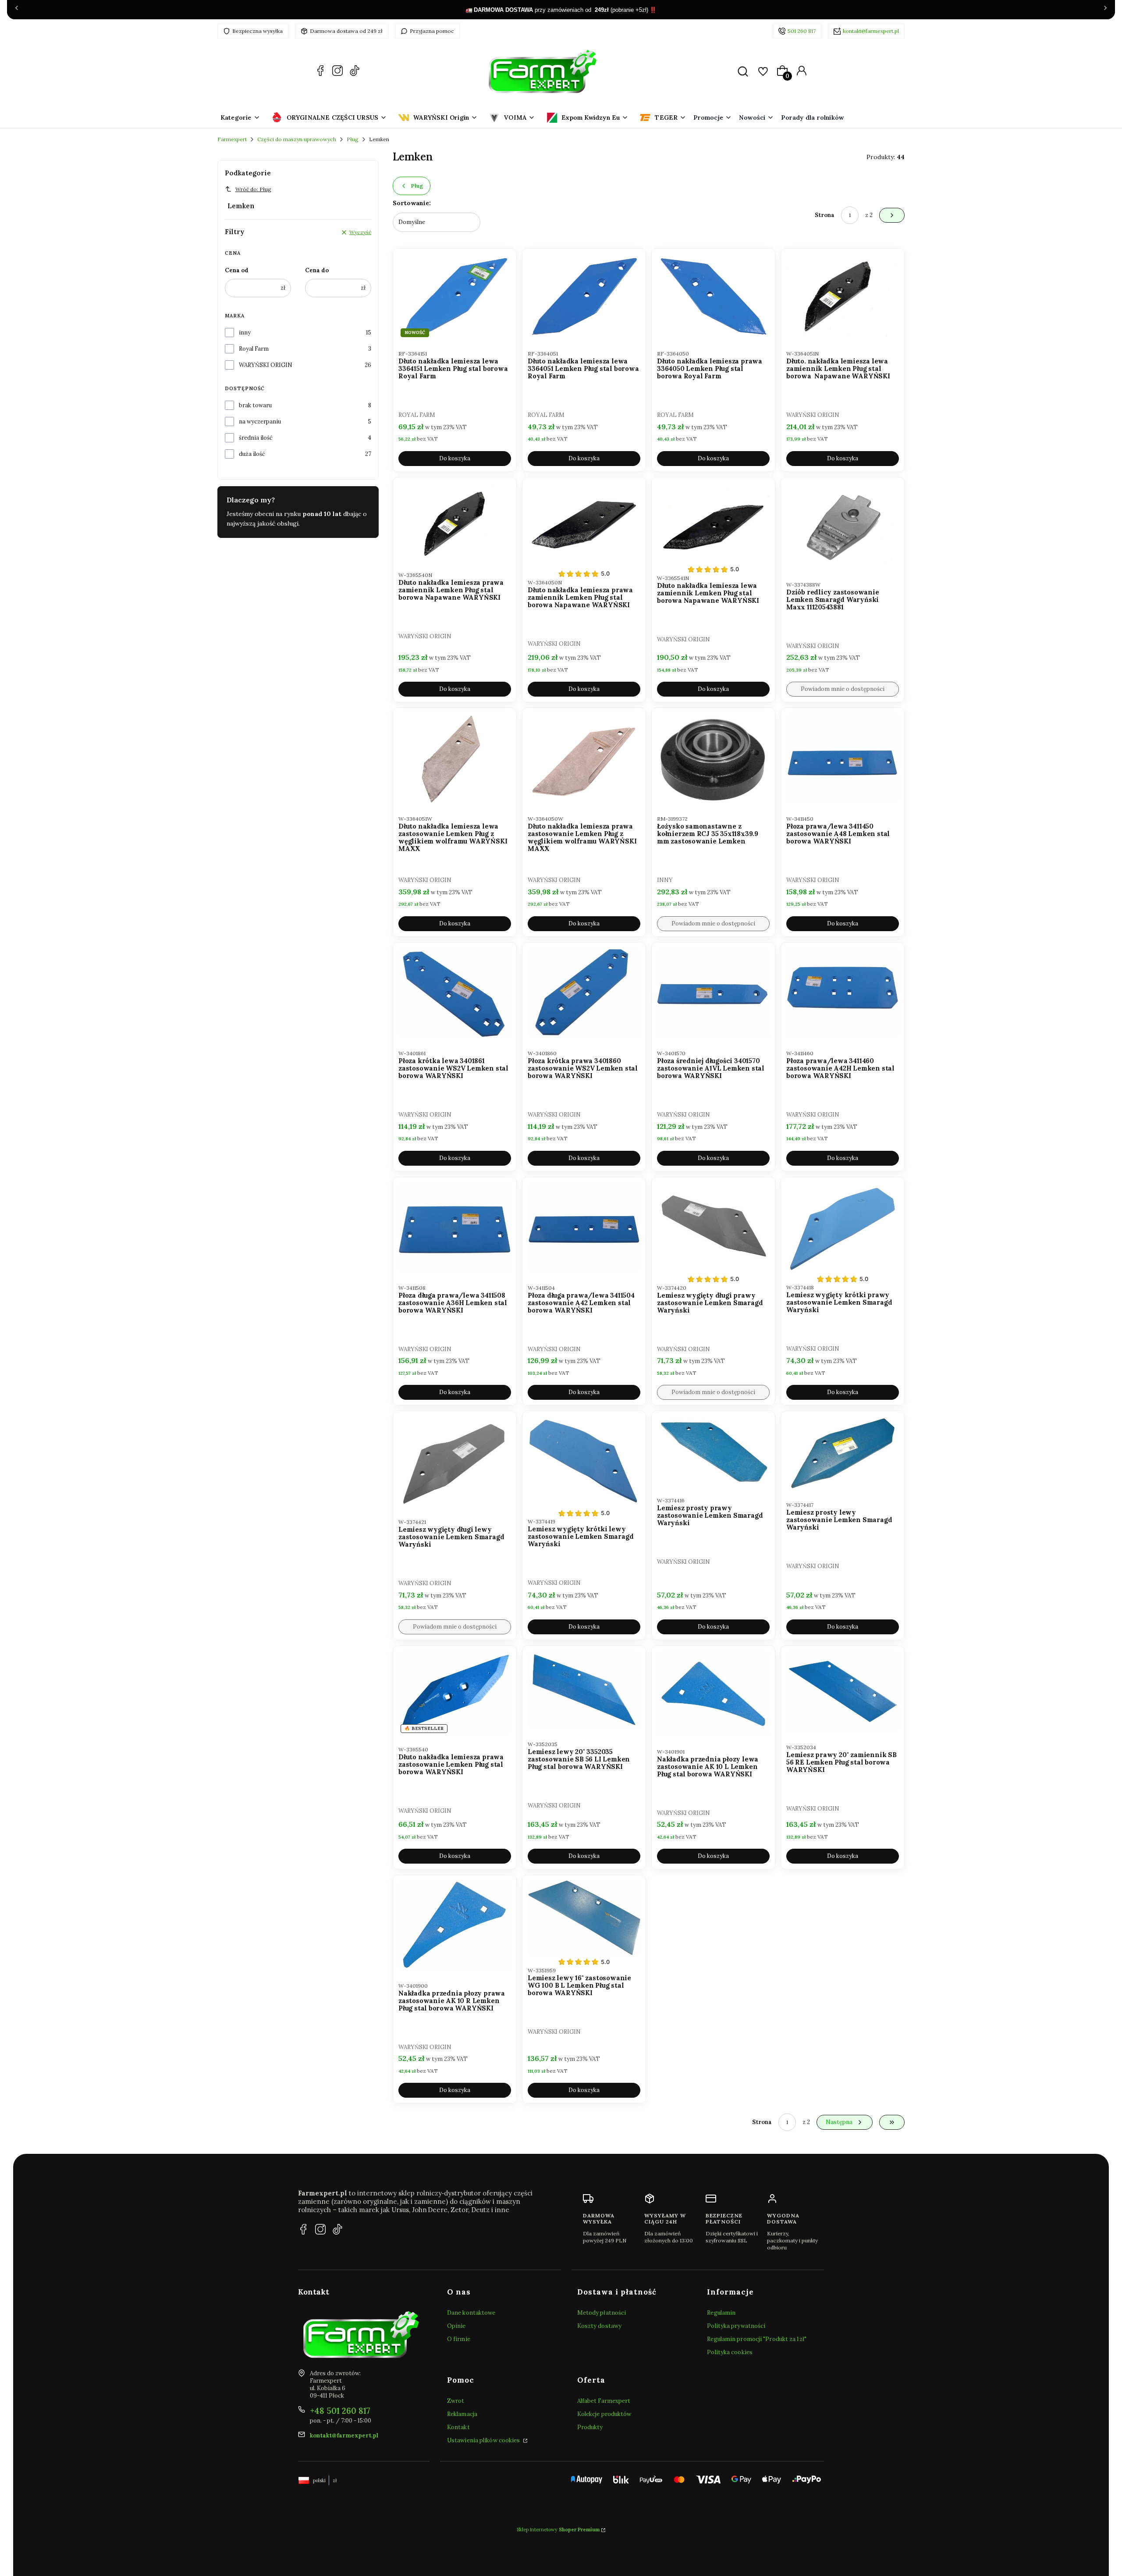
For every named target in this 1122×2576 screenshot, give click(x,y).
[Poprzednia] (17, 10)
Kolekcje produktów (604, 2414)
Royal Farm (254, 349)
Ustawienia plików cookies (484, 2440)
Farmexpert (232, 139)
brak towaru (255, 405)
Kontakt (458, 2427)
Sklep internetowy (558, 2530)
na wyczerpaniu (260, 422)
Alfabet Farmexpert (604, 2401)
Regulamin (721, 2313)
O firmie (459, 2339)
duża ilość (252, 454)
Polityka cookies (730, 2352)
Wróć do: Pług (253, 189)
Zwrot (456, 2401)
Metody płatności (602, 2313)
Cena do (317, 270)
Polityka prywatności (736, 2326)
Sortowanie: (412, 203)
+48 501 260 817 (340, 2411)
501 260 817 (802, 31)
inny (245, 333)
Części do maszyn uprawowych (297, 139)
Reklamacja (462, 2414)
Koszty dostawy (599, 2326)
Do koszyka (455, 458)
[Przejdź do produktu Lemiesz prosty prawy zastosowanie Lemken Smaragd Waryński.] (713, 1451)
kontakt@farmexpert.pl (871, 31)
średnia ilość (256, 438)
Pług (353, 139)
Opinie (456, 2326)
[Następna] (1105, 10)
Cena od (237, 270)
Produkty (590, 2427)
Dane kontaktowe (471, 2313)
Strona (825, 215)
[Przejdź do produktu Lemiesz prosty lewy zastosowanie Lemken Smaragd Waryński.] (843, 1453)
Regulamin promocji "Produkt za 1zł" (757, 2339)
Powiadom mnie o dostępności (843, 689)
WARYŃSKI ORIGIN (266, 365)
